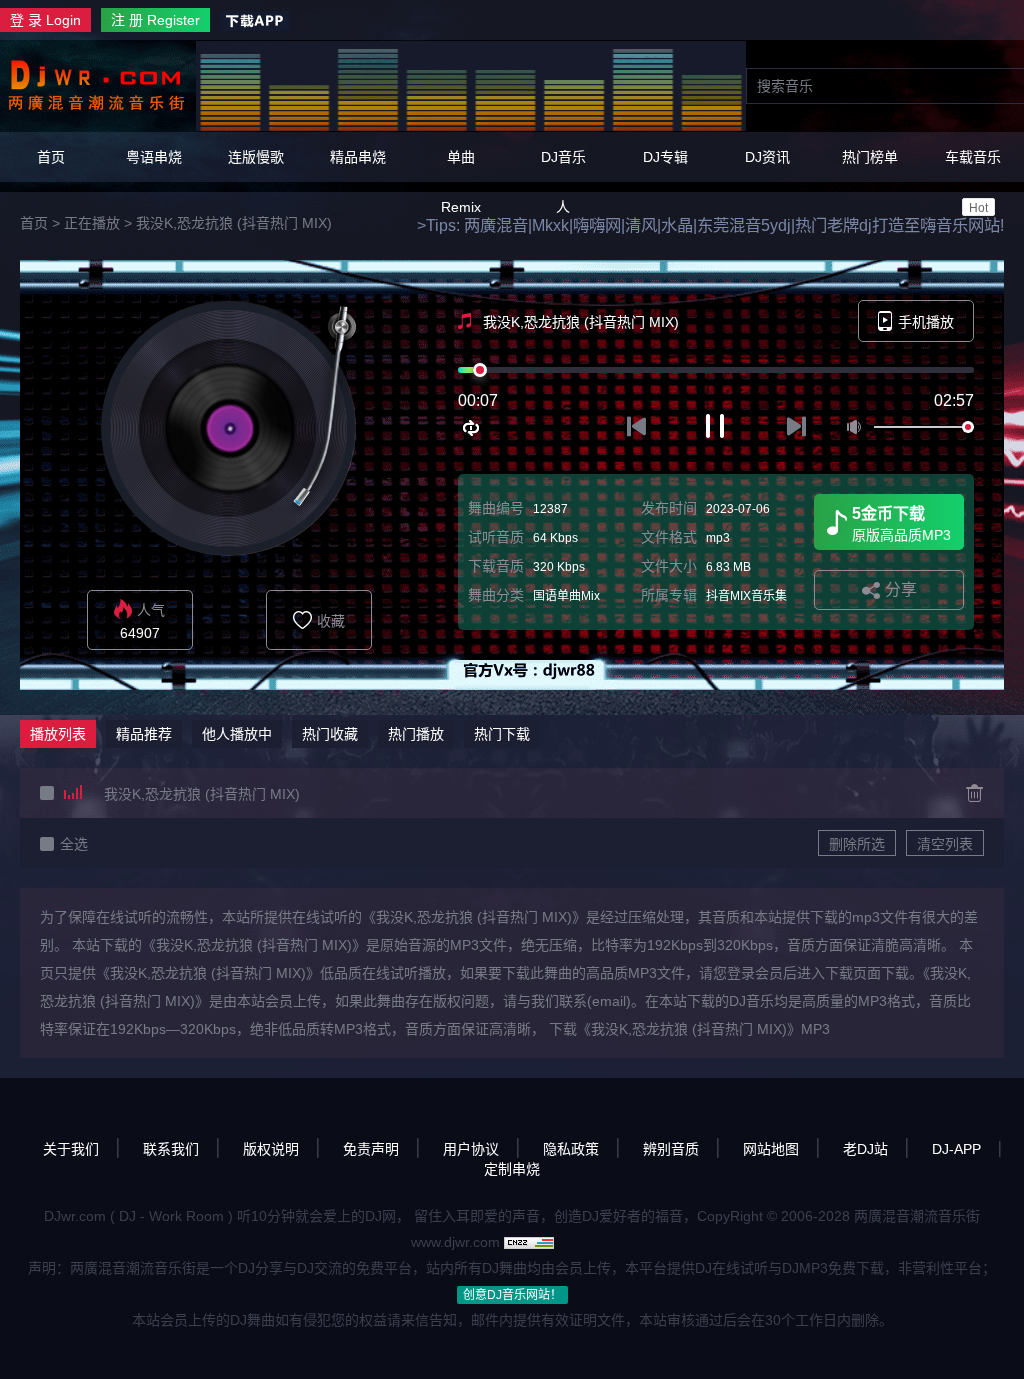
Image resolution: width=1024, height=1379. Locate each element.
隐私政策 (571, 1149)
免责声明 (371, 1149)
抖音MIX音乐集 (746, 596)
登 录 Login (45, 20)
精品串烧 (358, 157)
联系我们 (171, 1149)
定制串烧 (512, 1169)
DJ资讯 (767, 157)
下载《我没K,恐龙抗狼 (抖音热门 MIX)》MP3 (689, 1029)
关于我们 (71, 1149)
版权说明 (271, 1149)
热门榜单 (870, 157)
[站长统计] (529, 1242)
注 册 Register (155, 20)
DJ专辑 (665, 157)
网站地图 (771, 1149)
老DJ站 (865, 1149)
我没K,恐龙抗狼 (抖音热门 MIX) (234, 223)
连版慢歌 (256, 157)
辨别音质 (671, 1149)
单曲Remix (461, 182)
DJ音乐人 (563, 182)
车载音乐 (973, 182)
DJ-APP (956, 1149)
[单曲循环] (472, 428)
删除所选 (857, 844)
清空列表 (945, 844)
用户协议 (471, 1149)
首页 (51, 157)
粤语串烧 (154, 157)
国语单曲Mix (566, 596)
